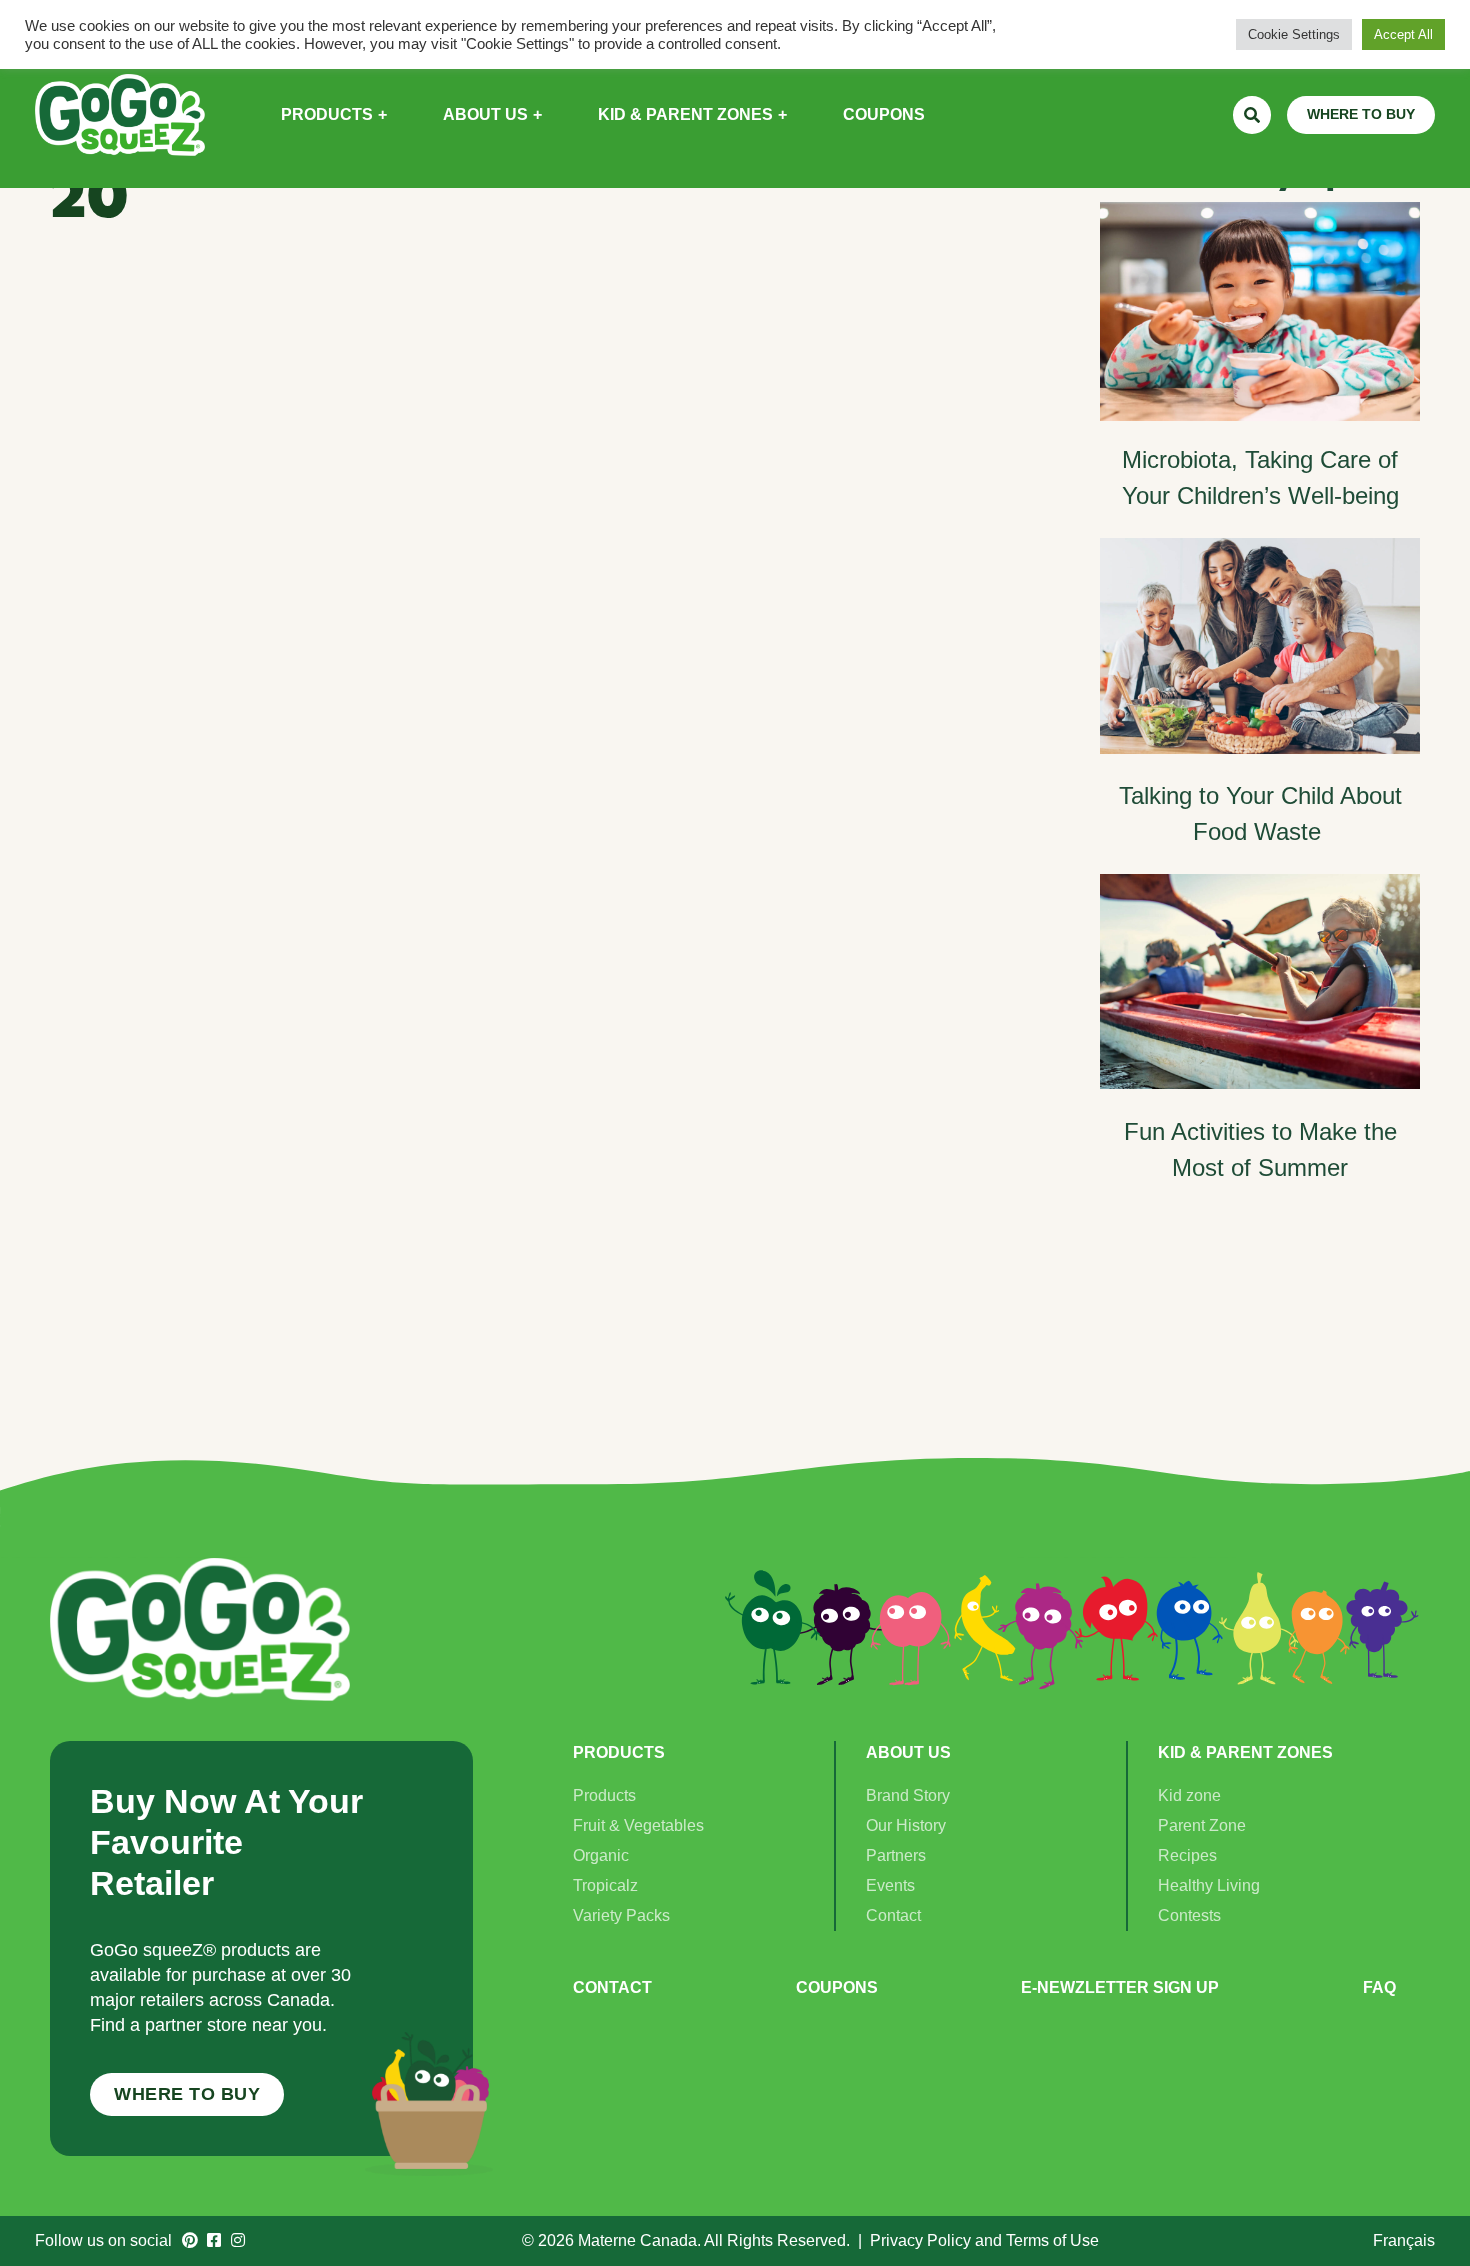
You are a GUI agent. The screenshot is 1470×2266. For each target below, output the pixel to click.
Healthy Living (1209, 1885)
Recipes (1187, 1855)
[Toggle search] (1252, 115)
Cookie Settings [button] (1294, 34)
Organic (601, 1855)
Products (604, 1795)
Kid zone (1189, 1795)
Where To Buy (187, 2094)
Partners (896, 1855)
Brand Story (908, 1795)
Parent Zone (1202, 1825)
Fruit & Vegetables (638, 1825)
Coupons (837, 1987)
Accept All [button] (1403, 34)
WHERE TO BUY (1361, 114)
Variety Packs (621, 1915)
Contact (893, 1915)
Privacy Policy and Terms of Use (984, 2240)
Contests (1189, 1915)
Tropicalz (605, 1885)
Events (890, 1885)
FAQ (1379, 1987)
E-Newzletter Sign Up (1120, 1987)
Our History (906, 1825)
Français (1404, 2240)
